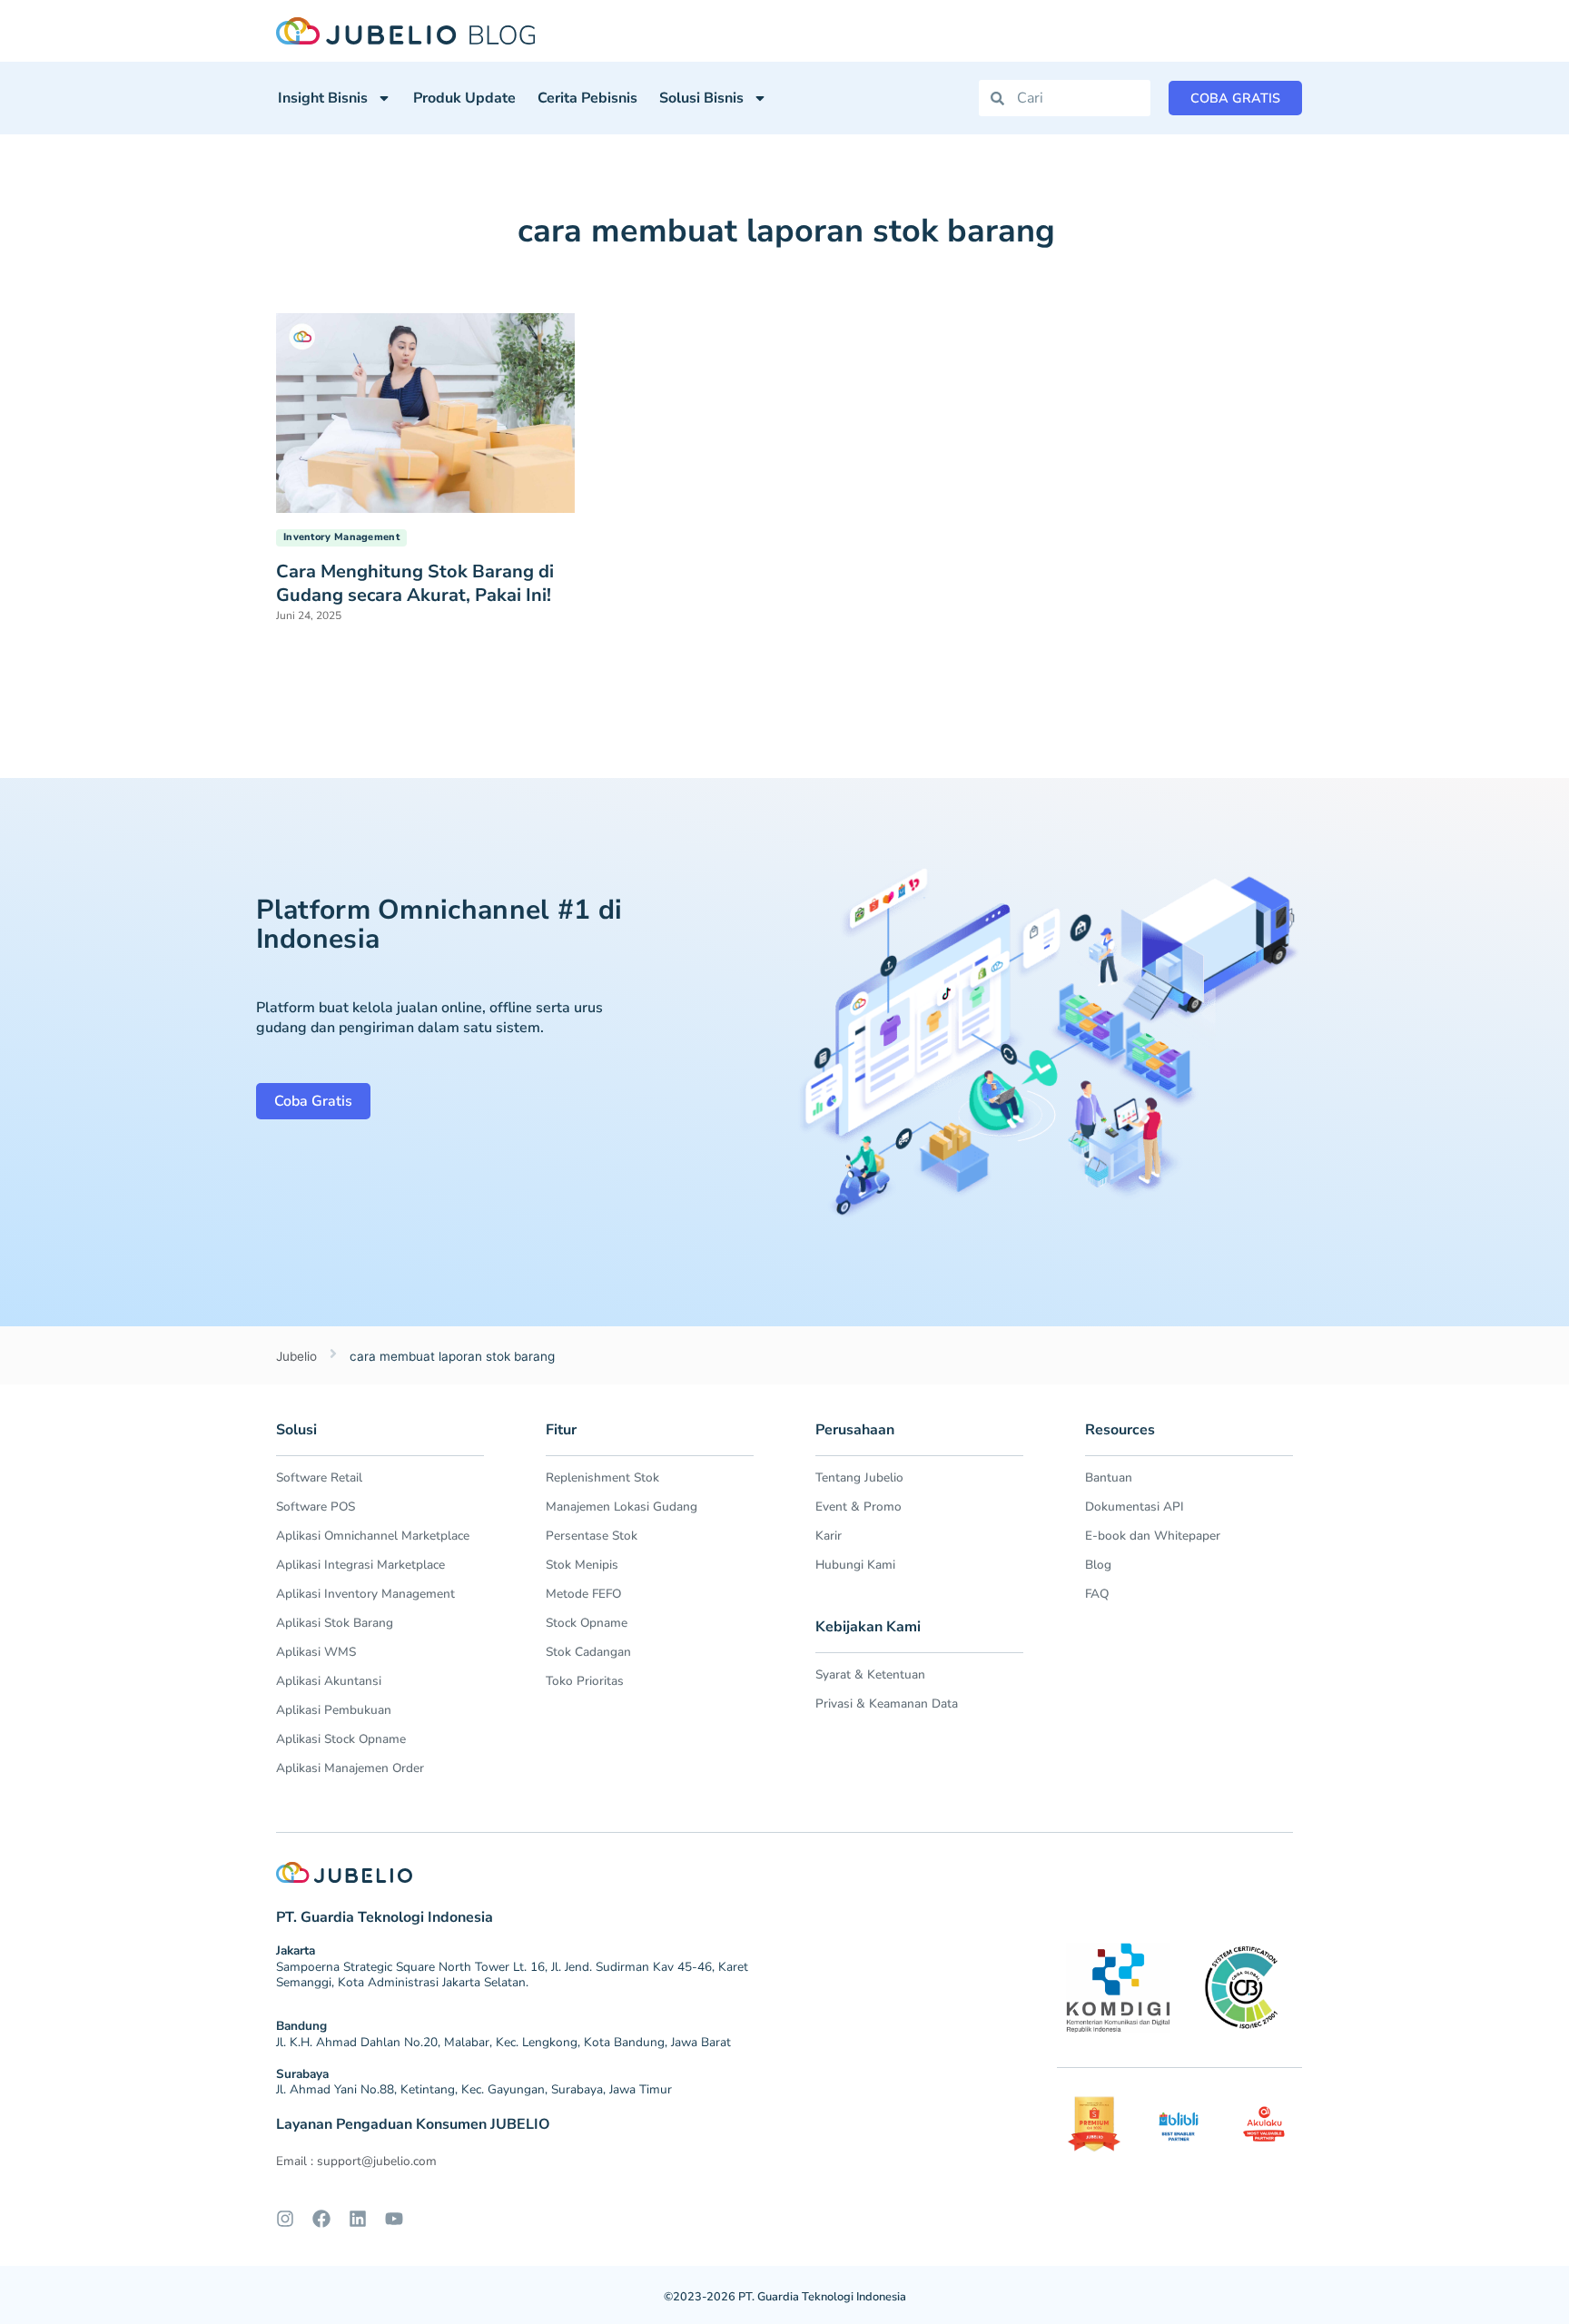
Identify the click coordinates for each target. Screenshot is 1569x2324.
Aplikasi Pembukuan (334, 1710)
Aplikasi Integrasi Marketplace (360, 1565)
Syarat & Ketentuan (870, 1674)
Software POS (316, 1507)
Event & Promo (859, 1507)
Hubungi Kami (855, 1565)
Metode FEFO (583, 1594)
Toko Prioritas (585, 1681)
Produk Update (464, 98)
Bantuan (1109, 1477)
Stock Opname (587, 1623)
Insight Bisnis (323, 98)
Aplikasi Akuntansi (329, 1681)
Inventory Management (341, 537)
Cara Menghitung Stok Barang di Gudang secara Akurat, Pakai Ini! (415, 583)
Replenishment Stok (602, 1477)
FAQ (1097, 1594)
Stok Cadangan (588, 1652)
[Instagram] (285, 2219)
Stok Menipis (582, 1565)
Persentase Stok (592, 1536)
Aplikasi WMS (316, 1652)
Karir (829, 1536)
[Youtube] (394, 2219)
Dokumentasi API (1135, 1507)
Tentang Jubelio (859, 1477)
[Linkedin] (358, 2219)
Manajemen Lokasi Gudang (622, 1507)
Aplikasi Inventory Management (365, 1594)
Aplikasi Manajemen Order (350, 1768)
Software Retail (319, 1477)
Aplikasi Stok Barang (335, 1623)
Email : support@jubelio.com (356, 2161)
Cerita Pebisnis (587, 98)
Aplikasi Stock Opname (341, 1739)
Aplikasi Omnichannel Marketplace (373, 1536)
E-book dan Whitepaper (1153, 1536)
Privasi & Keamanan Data (887, 1704)
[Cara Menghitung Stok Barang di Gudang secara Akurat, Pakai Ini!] (425, 411)
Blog (1098, 1565)
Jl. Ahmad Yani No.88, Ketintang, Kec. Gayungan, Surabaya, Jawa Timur (474, 2089)
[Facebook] (321, 2219)
